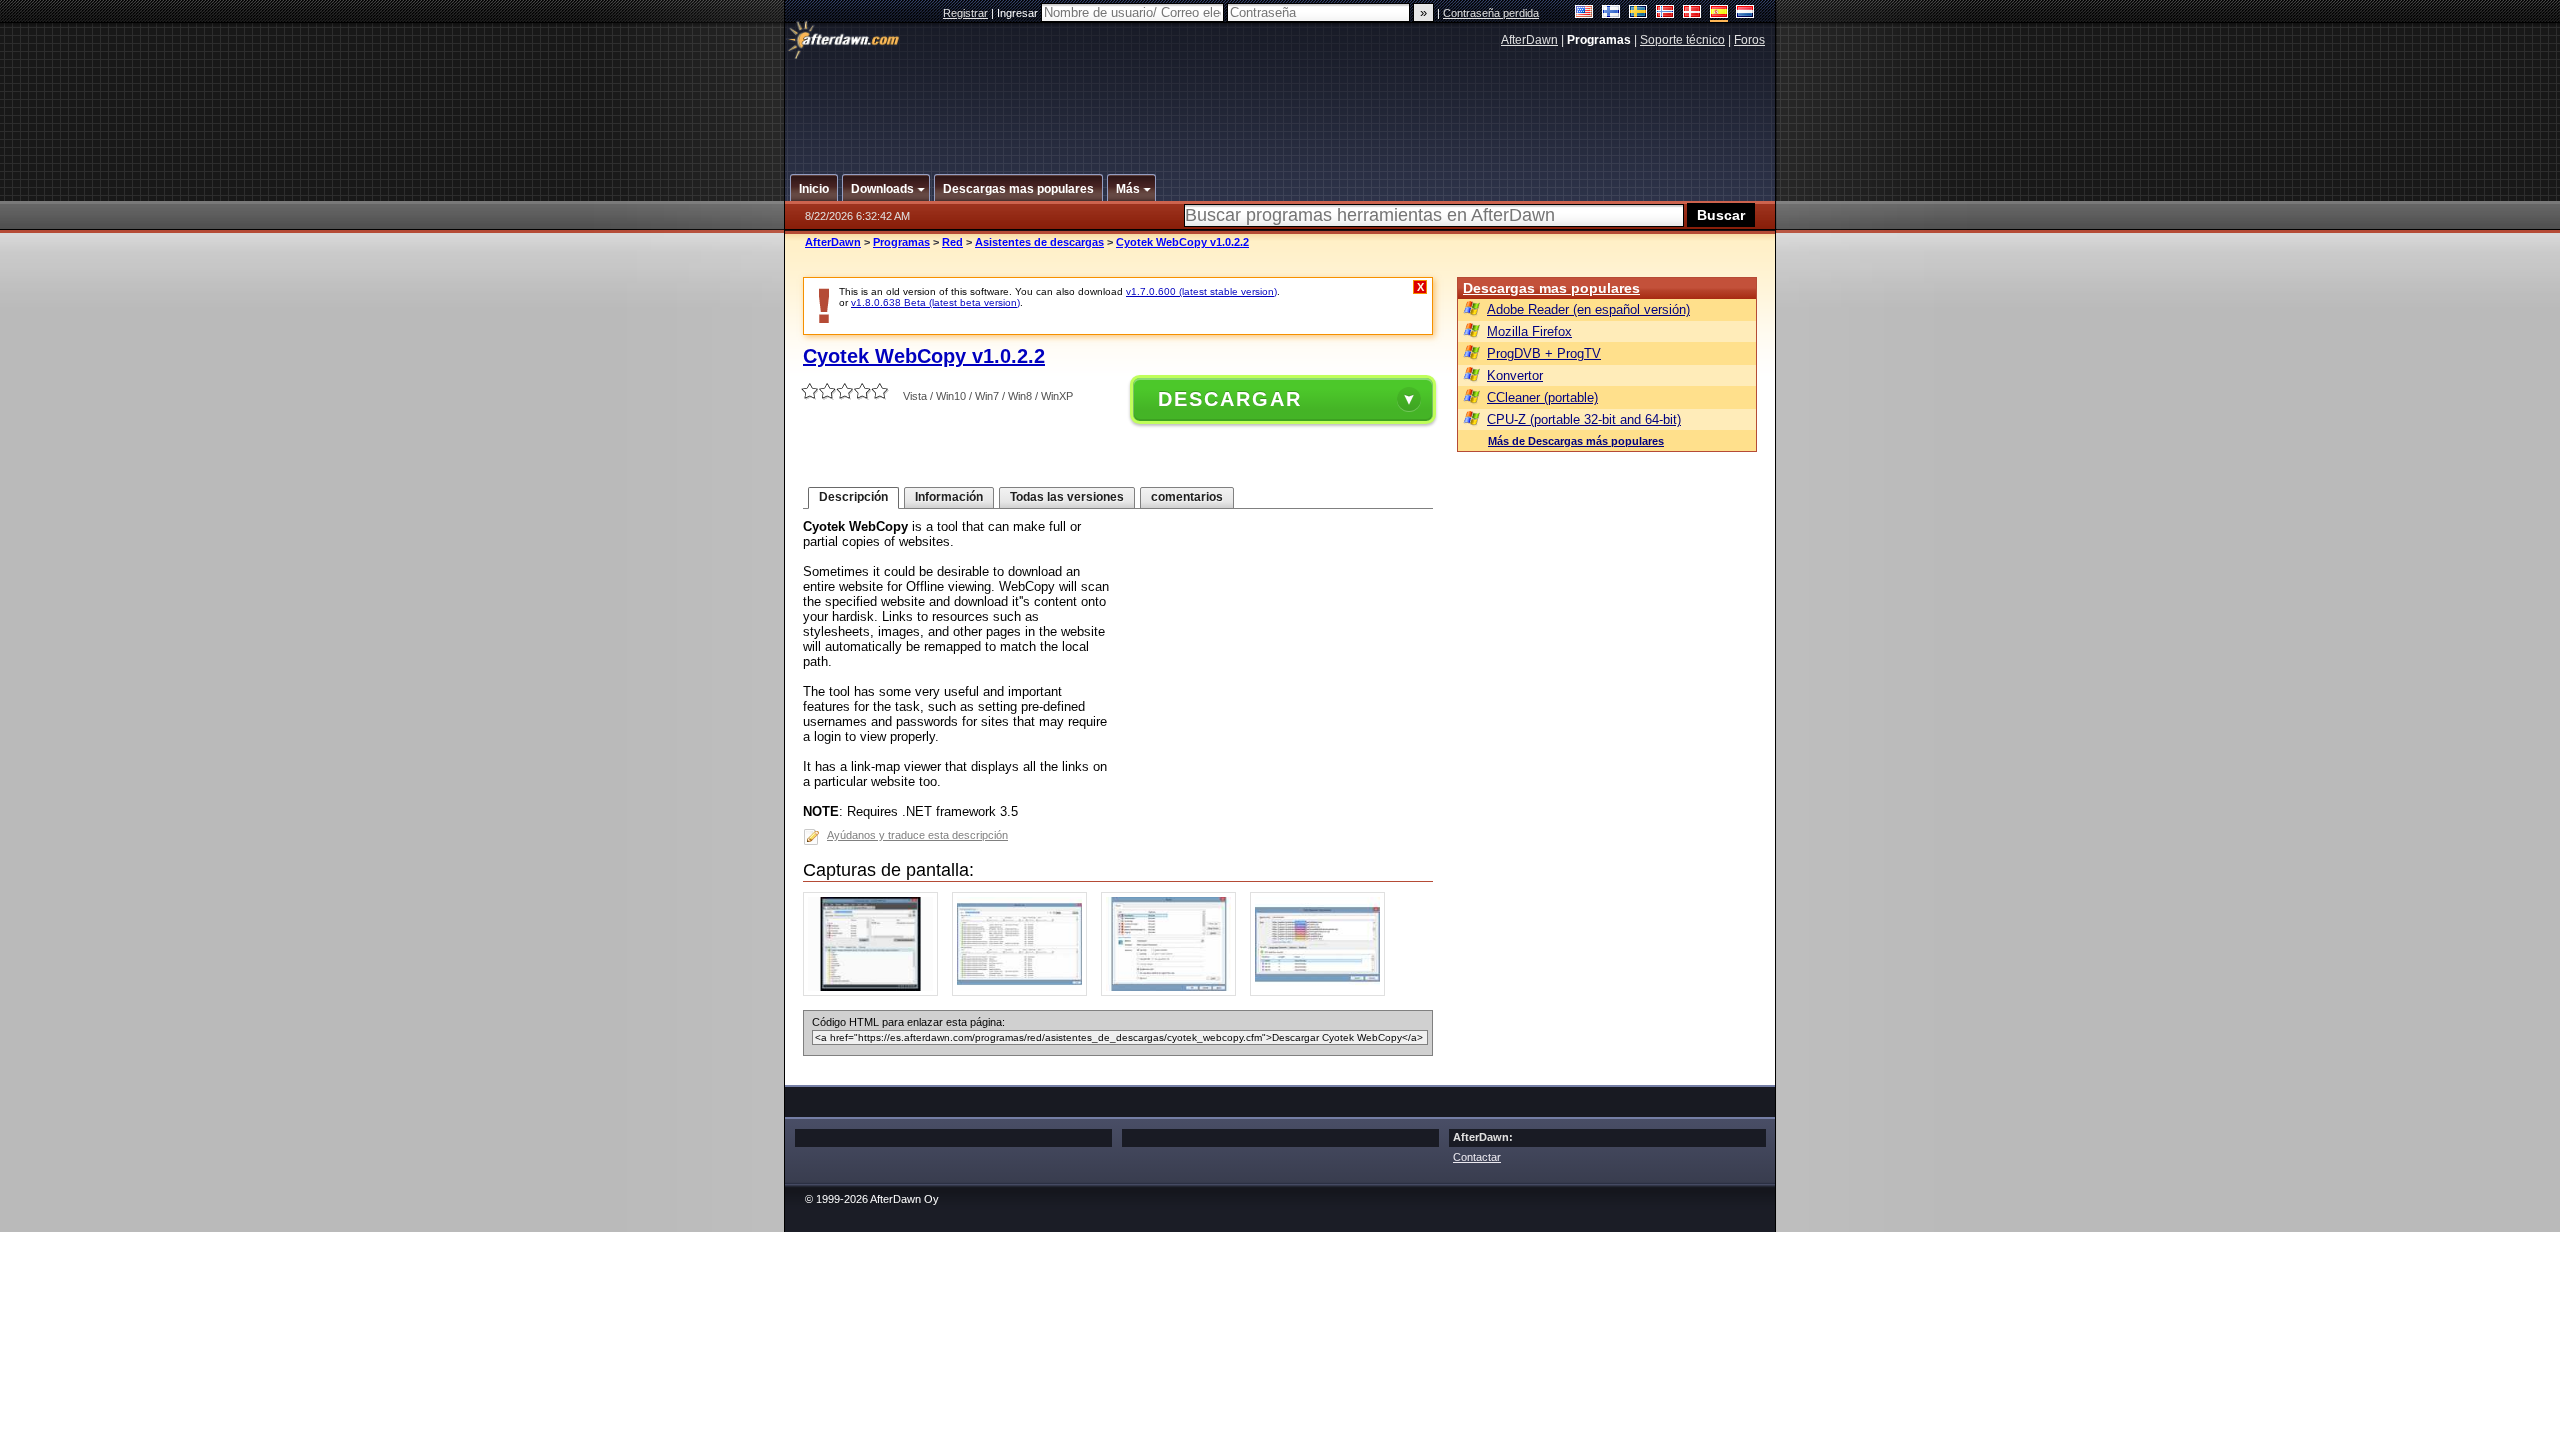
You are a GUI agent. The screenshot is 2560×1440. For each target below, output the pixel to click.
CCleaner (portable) (1542, 397)
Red (952, 242)
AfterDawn (1529, 40)
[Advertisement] (1281, 103)
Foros (1749, 40)
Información (949, 497)
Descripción (853, 497)
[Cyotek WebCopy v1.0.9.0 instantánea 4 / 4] (1322, 991)
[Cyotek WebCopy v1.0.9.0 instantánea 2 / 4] (1024, 991)
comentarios (1187, 497)
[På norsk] (1665, 13)
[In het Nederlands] (1745, 13)
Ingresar (1019, 13)
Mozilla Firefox (1529, 331)
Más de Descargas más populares (1576, 441)
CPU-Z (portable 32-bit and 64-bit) (1584, 419)
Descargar (1230, 399)
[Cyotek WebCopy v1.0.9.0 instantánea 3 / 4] (1173, 991)
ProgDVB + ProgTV (1544, 353)
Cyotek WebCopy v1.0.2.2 (1182, 242)
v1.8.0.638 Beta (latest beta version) (935, 302)
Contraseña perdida (1491, 13)
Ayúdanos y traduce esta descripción (917, 835)
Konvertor (1515, 375)
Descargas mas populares (1551, 288)
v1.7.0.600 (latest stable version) (1201, 291)
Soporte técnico (1682, 40)
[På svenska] (1638, 13)
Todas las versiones (1067, 497)
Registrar (965, 13)
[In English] (1584, 13)
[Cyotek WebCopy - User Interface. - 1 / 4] (875, 991)
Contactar (1477, 1157)
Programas (901, 242)
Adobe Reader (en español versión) (1588, 309)
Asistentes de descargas (1039, 242)
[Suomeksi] (1611, 13)
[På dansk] (1692, 13)
